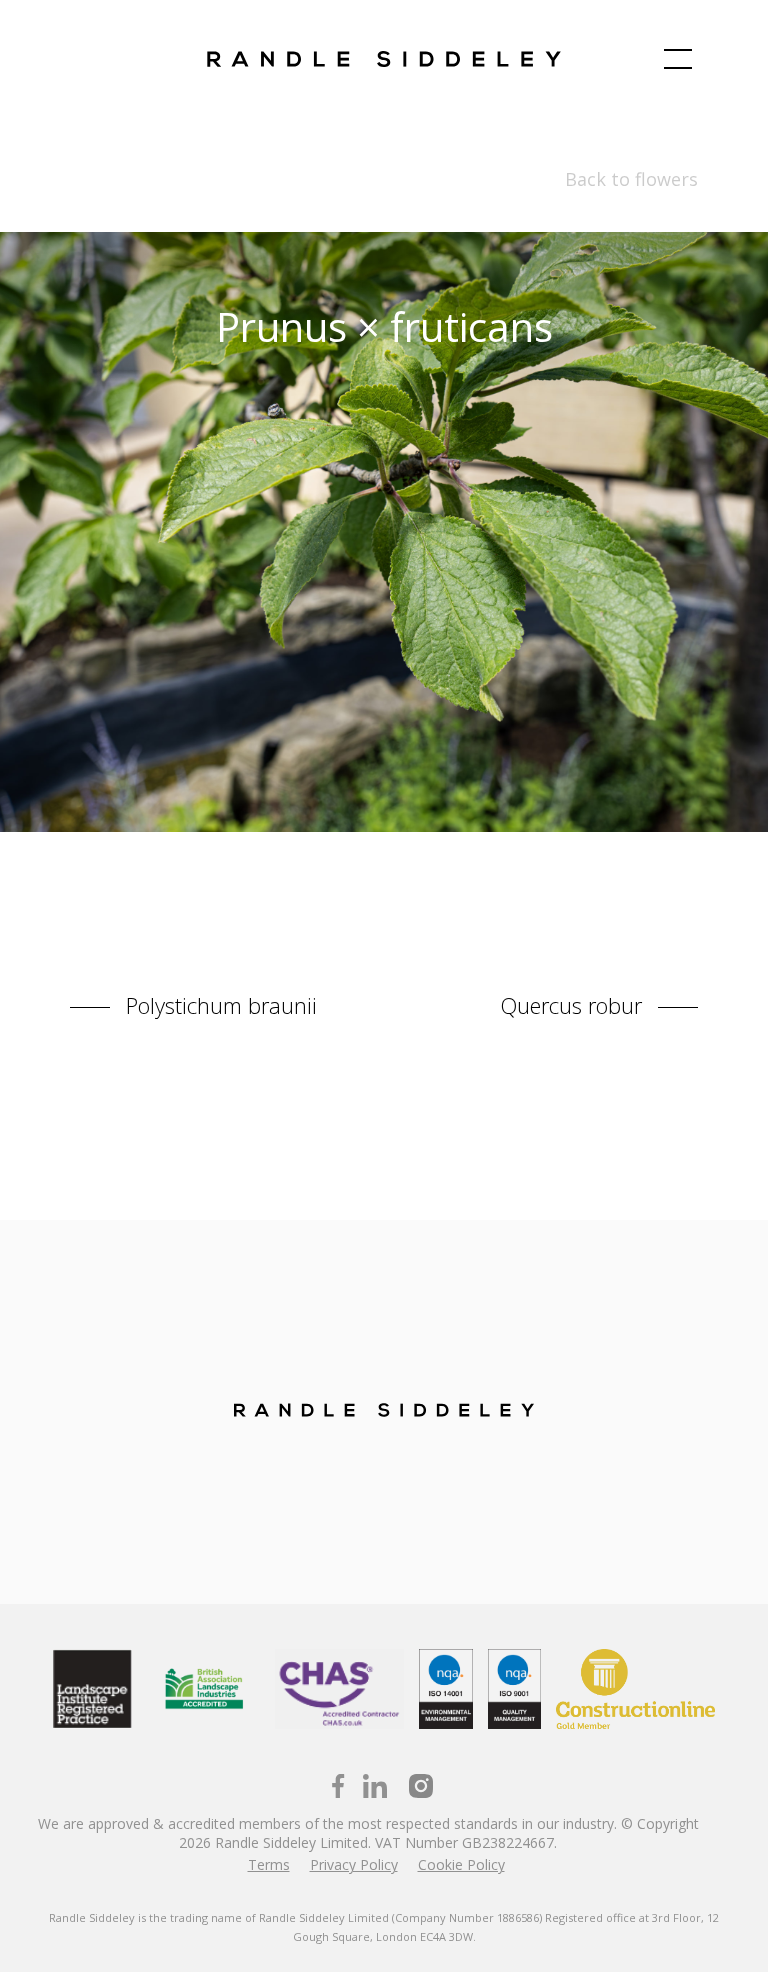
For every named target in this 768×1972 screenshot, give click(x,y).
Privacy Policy (354, 1864)
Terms (269, 1864)
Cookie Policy (461, 1864)
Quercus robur (574, 1004)
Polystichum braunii (218, 1004)
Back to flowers (631, 179)
